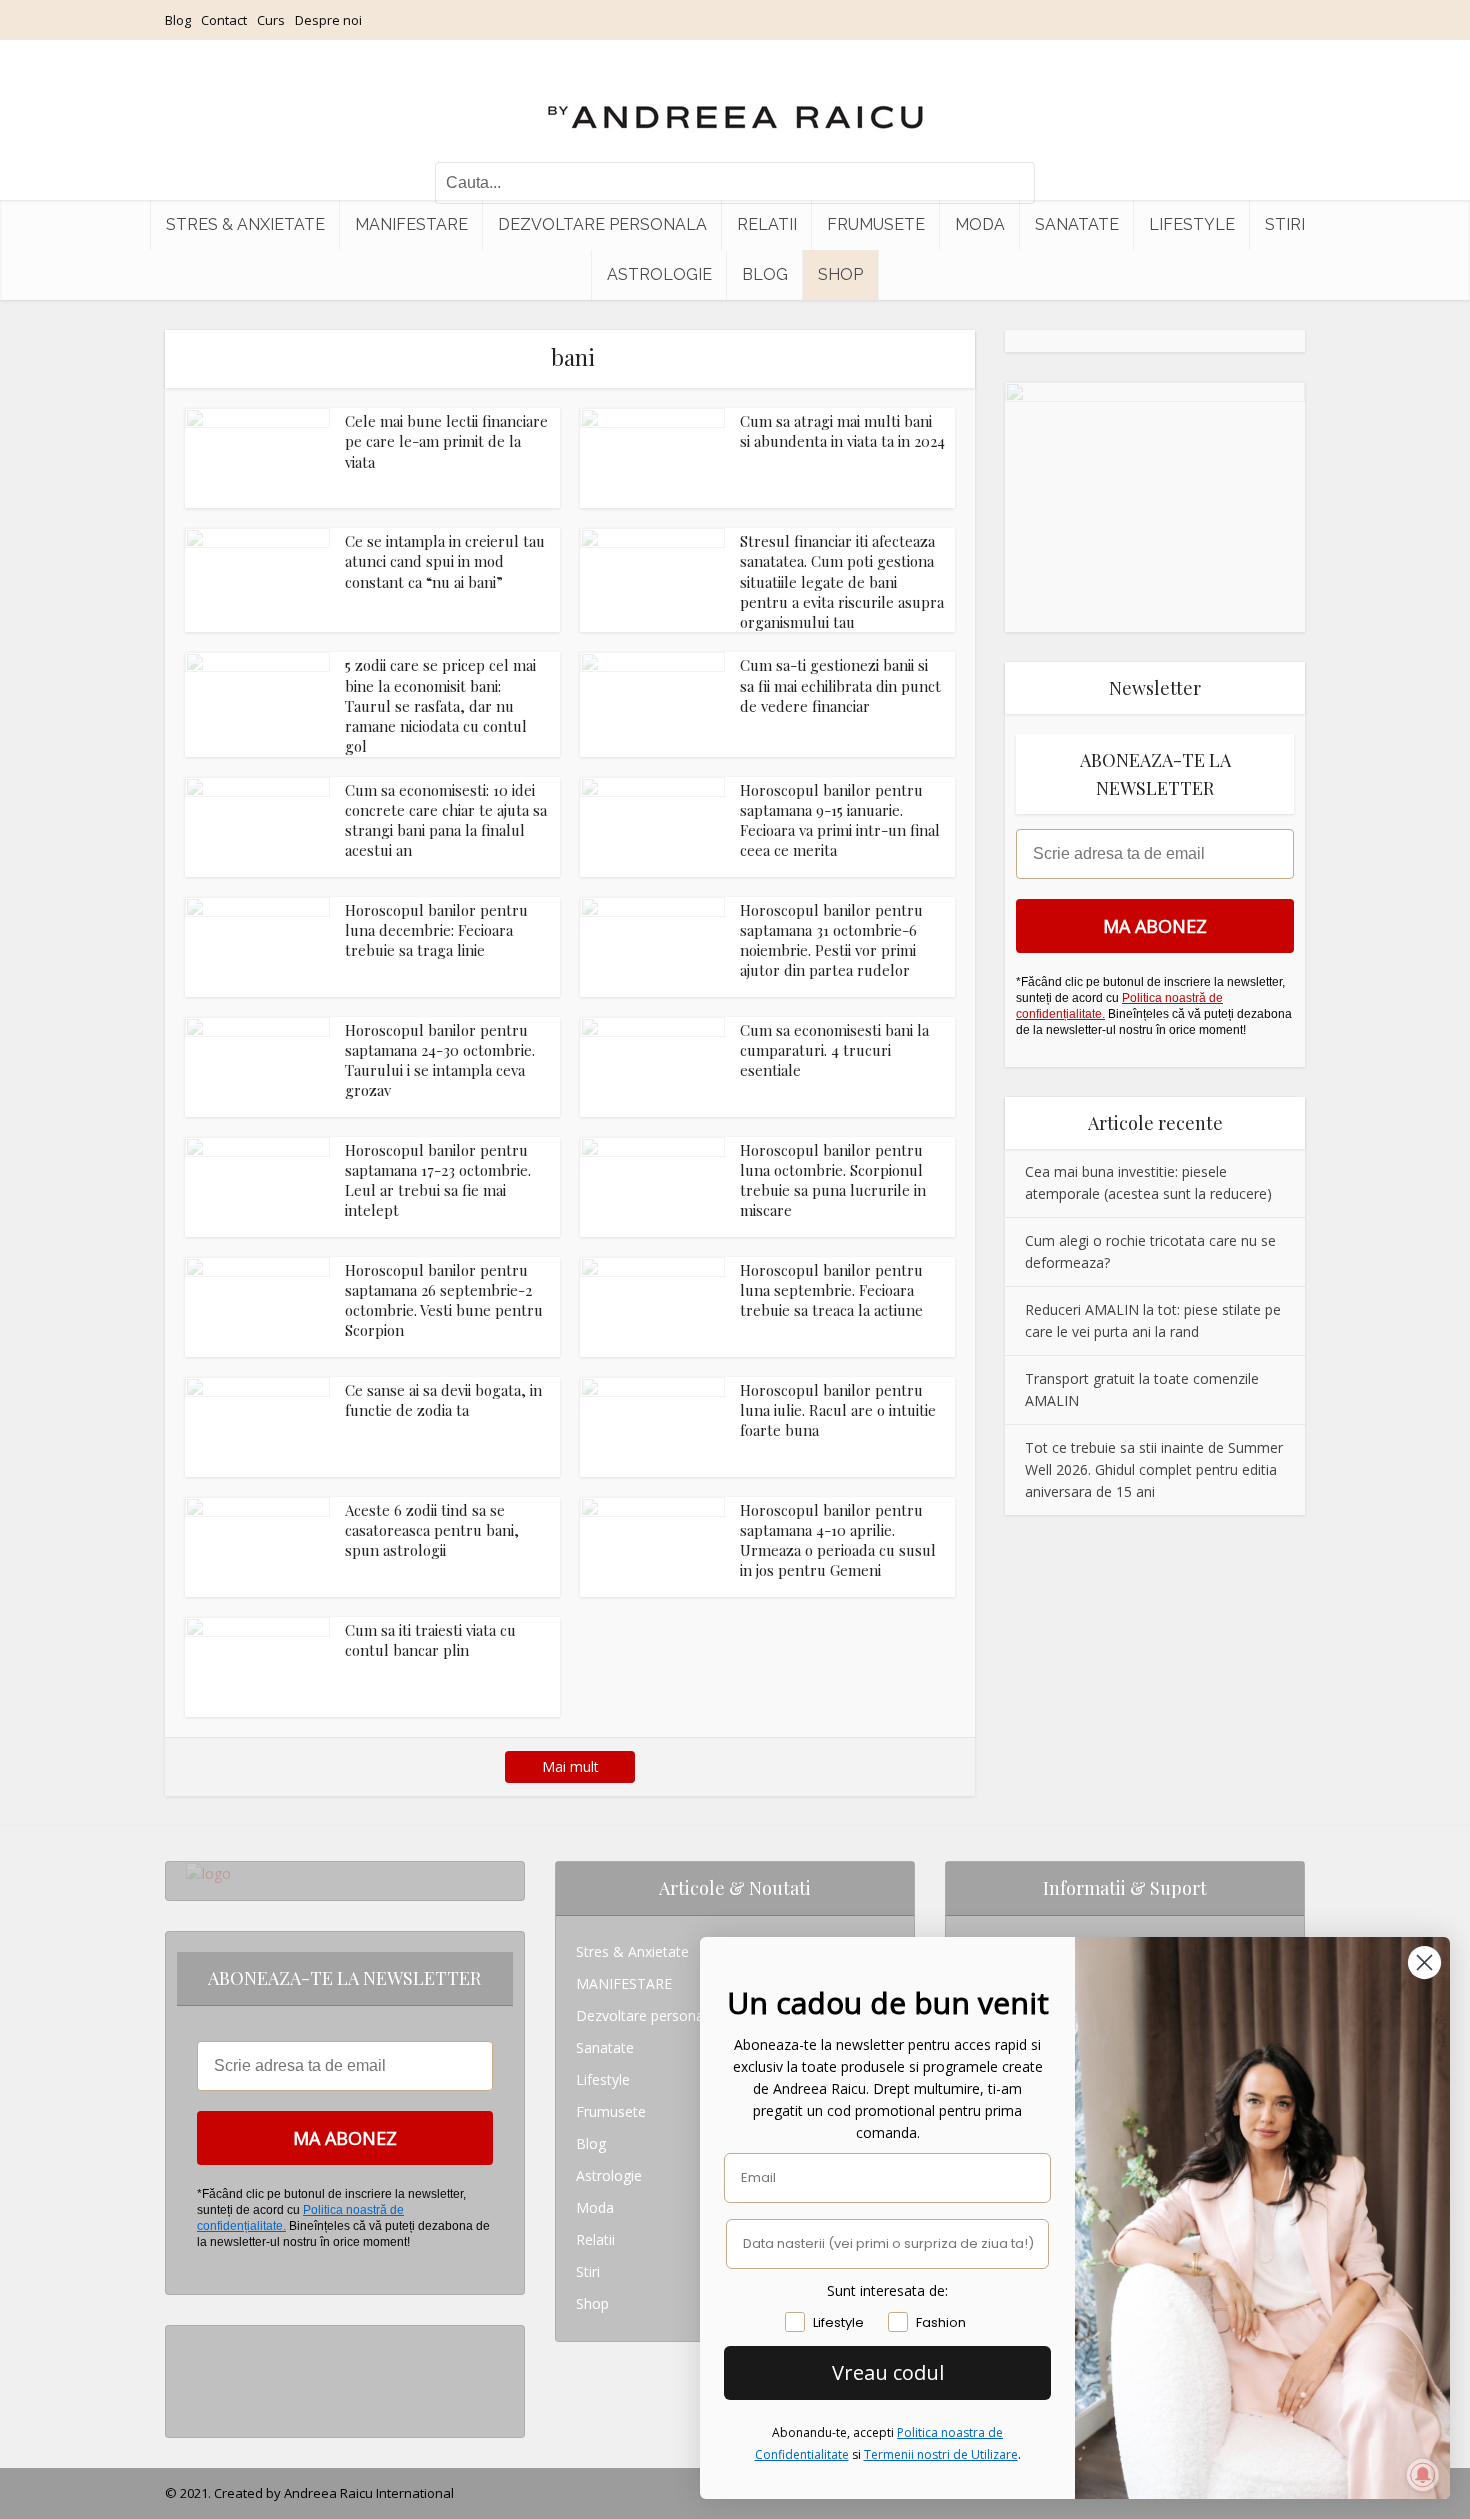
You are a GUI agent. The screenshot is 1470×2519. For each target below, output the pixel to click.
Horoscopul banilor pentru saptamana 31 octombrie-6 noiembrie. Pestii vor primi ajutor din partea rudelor (831, 940)
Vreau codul (888, 2372)
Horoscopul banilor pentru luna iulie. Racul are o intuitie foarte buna (838, 1410)
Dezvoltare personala (602, 224)
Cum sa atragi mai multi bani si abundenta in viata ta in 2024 (842, 431)
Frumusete (876, 224)
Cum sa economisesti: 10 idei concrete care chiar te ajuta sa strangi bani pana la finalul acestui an (446, 820)
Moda (980, 224)
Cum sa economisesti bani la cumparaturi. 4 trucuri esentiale (834, 1050)
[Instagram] (191, 2341)
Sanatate (1077, 224)
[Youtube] (191, 2405)
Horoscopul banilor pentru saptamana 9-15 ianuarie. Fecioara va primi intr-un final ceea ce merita (840, 820)
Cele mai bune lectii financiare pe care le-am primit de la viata (446, 441)
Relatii (767, 224)
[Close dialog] (1424, 1962)
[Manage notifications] (1423, 2475)
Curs (271, 20)
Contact (224, 20)
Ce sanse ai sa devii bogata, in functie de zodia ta (443, 1400)
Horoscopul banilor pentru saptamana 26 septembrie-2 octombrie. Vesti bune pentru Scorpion (444, 1300)
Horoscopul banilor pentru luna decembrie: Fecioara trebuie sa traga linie (436, 930)
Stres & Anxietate (245, 224)
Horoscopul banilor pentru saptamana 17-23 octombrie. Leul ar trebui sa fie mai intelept (438, 1180)
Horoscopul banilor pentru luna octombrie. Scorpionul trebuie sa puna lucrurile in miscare (833, 1180)
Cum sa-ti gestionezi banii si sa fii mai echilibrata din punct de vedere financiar (840, 685)
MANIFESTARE (411, 224)
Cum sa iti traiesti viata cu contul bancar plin (430, 1640)
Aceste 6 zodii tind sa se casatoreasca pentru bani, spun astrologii (432, 1530)
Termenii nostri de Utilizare (941, 2454)
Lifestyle (1192, 224)
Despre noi (328, 20)
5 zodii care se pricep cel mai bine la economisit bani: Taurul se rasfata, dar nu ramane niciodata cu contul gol (440, 705)
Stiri (1285, 224)
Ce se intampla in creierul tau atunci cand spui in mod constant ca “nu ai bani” (445, 561)
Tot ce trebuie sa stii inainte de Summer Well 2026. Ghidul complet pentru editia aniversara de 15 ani (1154, 1469)
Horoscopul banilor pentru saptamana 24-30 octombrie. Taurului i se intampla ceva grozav (440, 1060)
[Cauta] (1010, 183)
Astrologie (659, 274)
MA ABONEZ (1155, 926)
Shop (840, 274)
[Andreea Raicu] (735, 100)
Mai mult (570, 1766)
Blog (178, 20)
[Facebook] (191, 2373)
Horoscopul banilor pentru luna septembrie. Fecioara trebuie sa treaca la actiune (831, 1290)
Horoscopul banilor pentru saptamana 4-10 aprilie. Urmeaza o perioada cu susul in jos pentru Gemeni (838, 1540)
